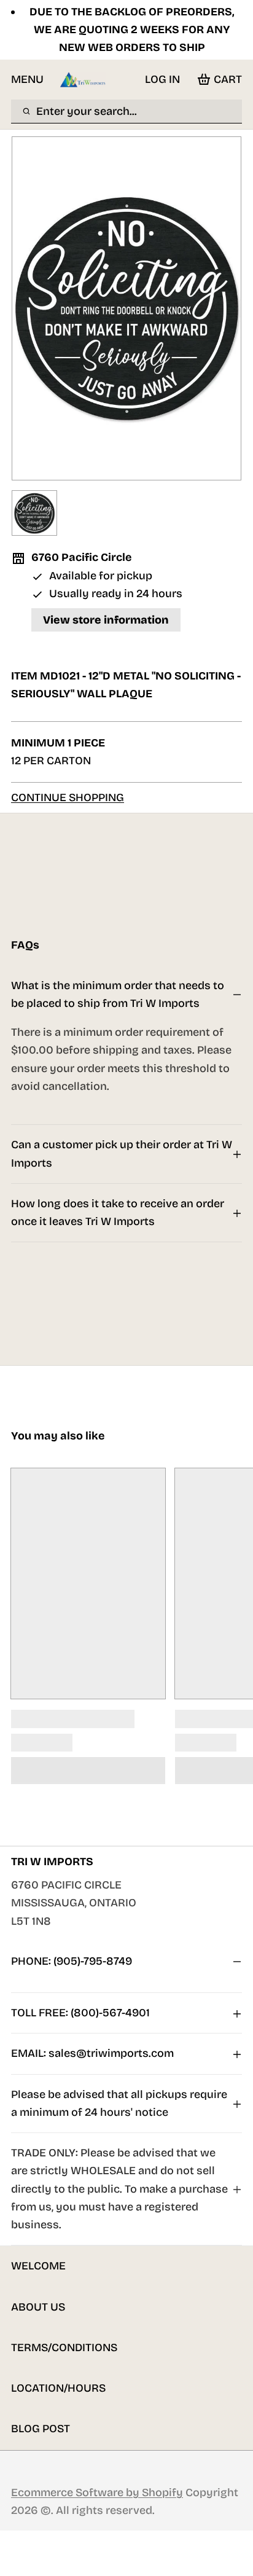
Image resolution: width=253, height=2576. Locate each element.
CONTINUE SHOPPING (68, 797)
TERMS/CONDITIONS (64, 2347)
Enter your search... (87, 111)
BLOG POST (41, 2429)
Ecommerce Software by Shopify (97, 2492)
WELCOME (38, 2266)
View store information (106, 620)
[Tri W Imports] (83, 80)
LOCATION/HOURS (58, 2388)
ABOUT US (38, 2307)
